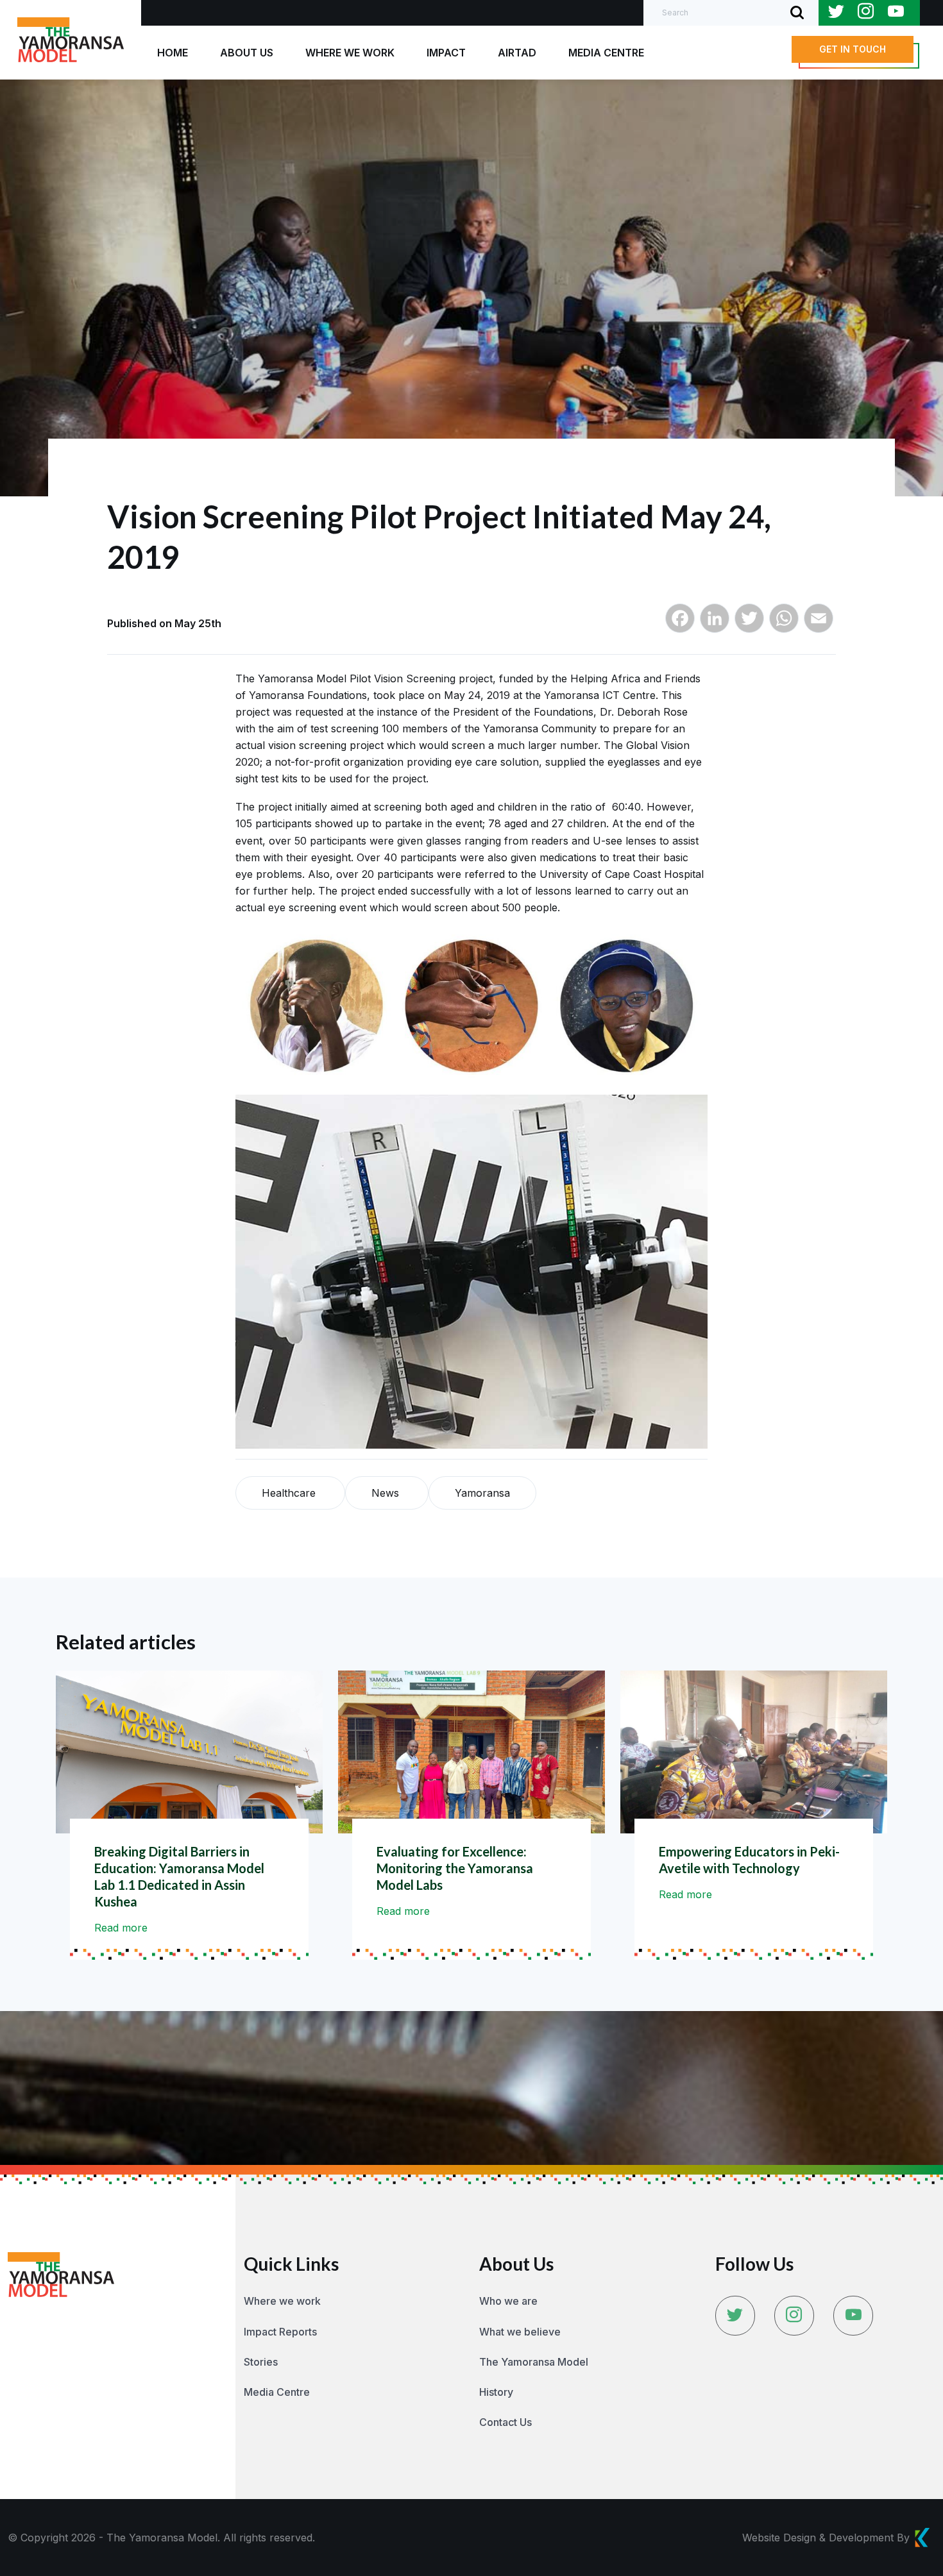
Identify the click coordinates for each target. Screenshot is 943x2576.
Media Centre (277, 2392)
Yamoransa (482, 1493)
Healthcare (290, 1493)
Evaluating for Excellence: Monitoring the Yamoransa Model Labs (455, 1868)
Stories (261, 2362)
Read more (121, 1928)
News (387, 1493)
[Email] (819, 624)
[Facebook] (680, 624)
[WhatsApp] (784, 624)
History (496, 2392)
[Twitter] (749, 624)
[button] (853, 49)
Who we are (508, 2301)
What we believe (520, 2332)
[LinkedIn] (715, 624)
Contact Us (505, 2422)
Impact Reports (280, 2332)
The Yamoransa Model (534, 2362)
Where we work (282, 2301)
